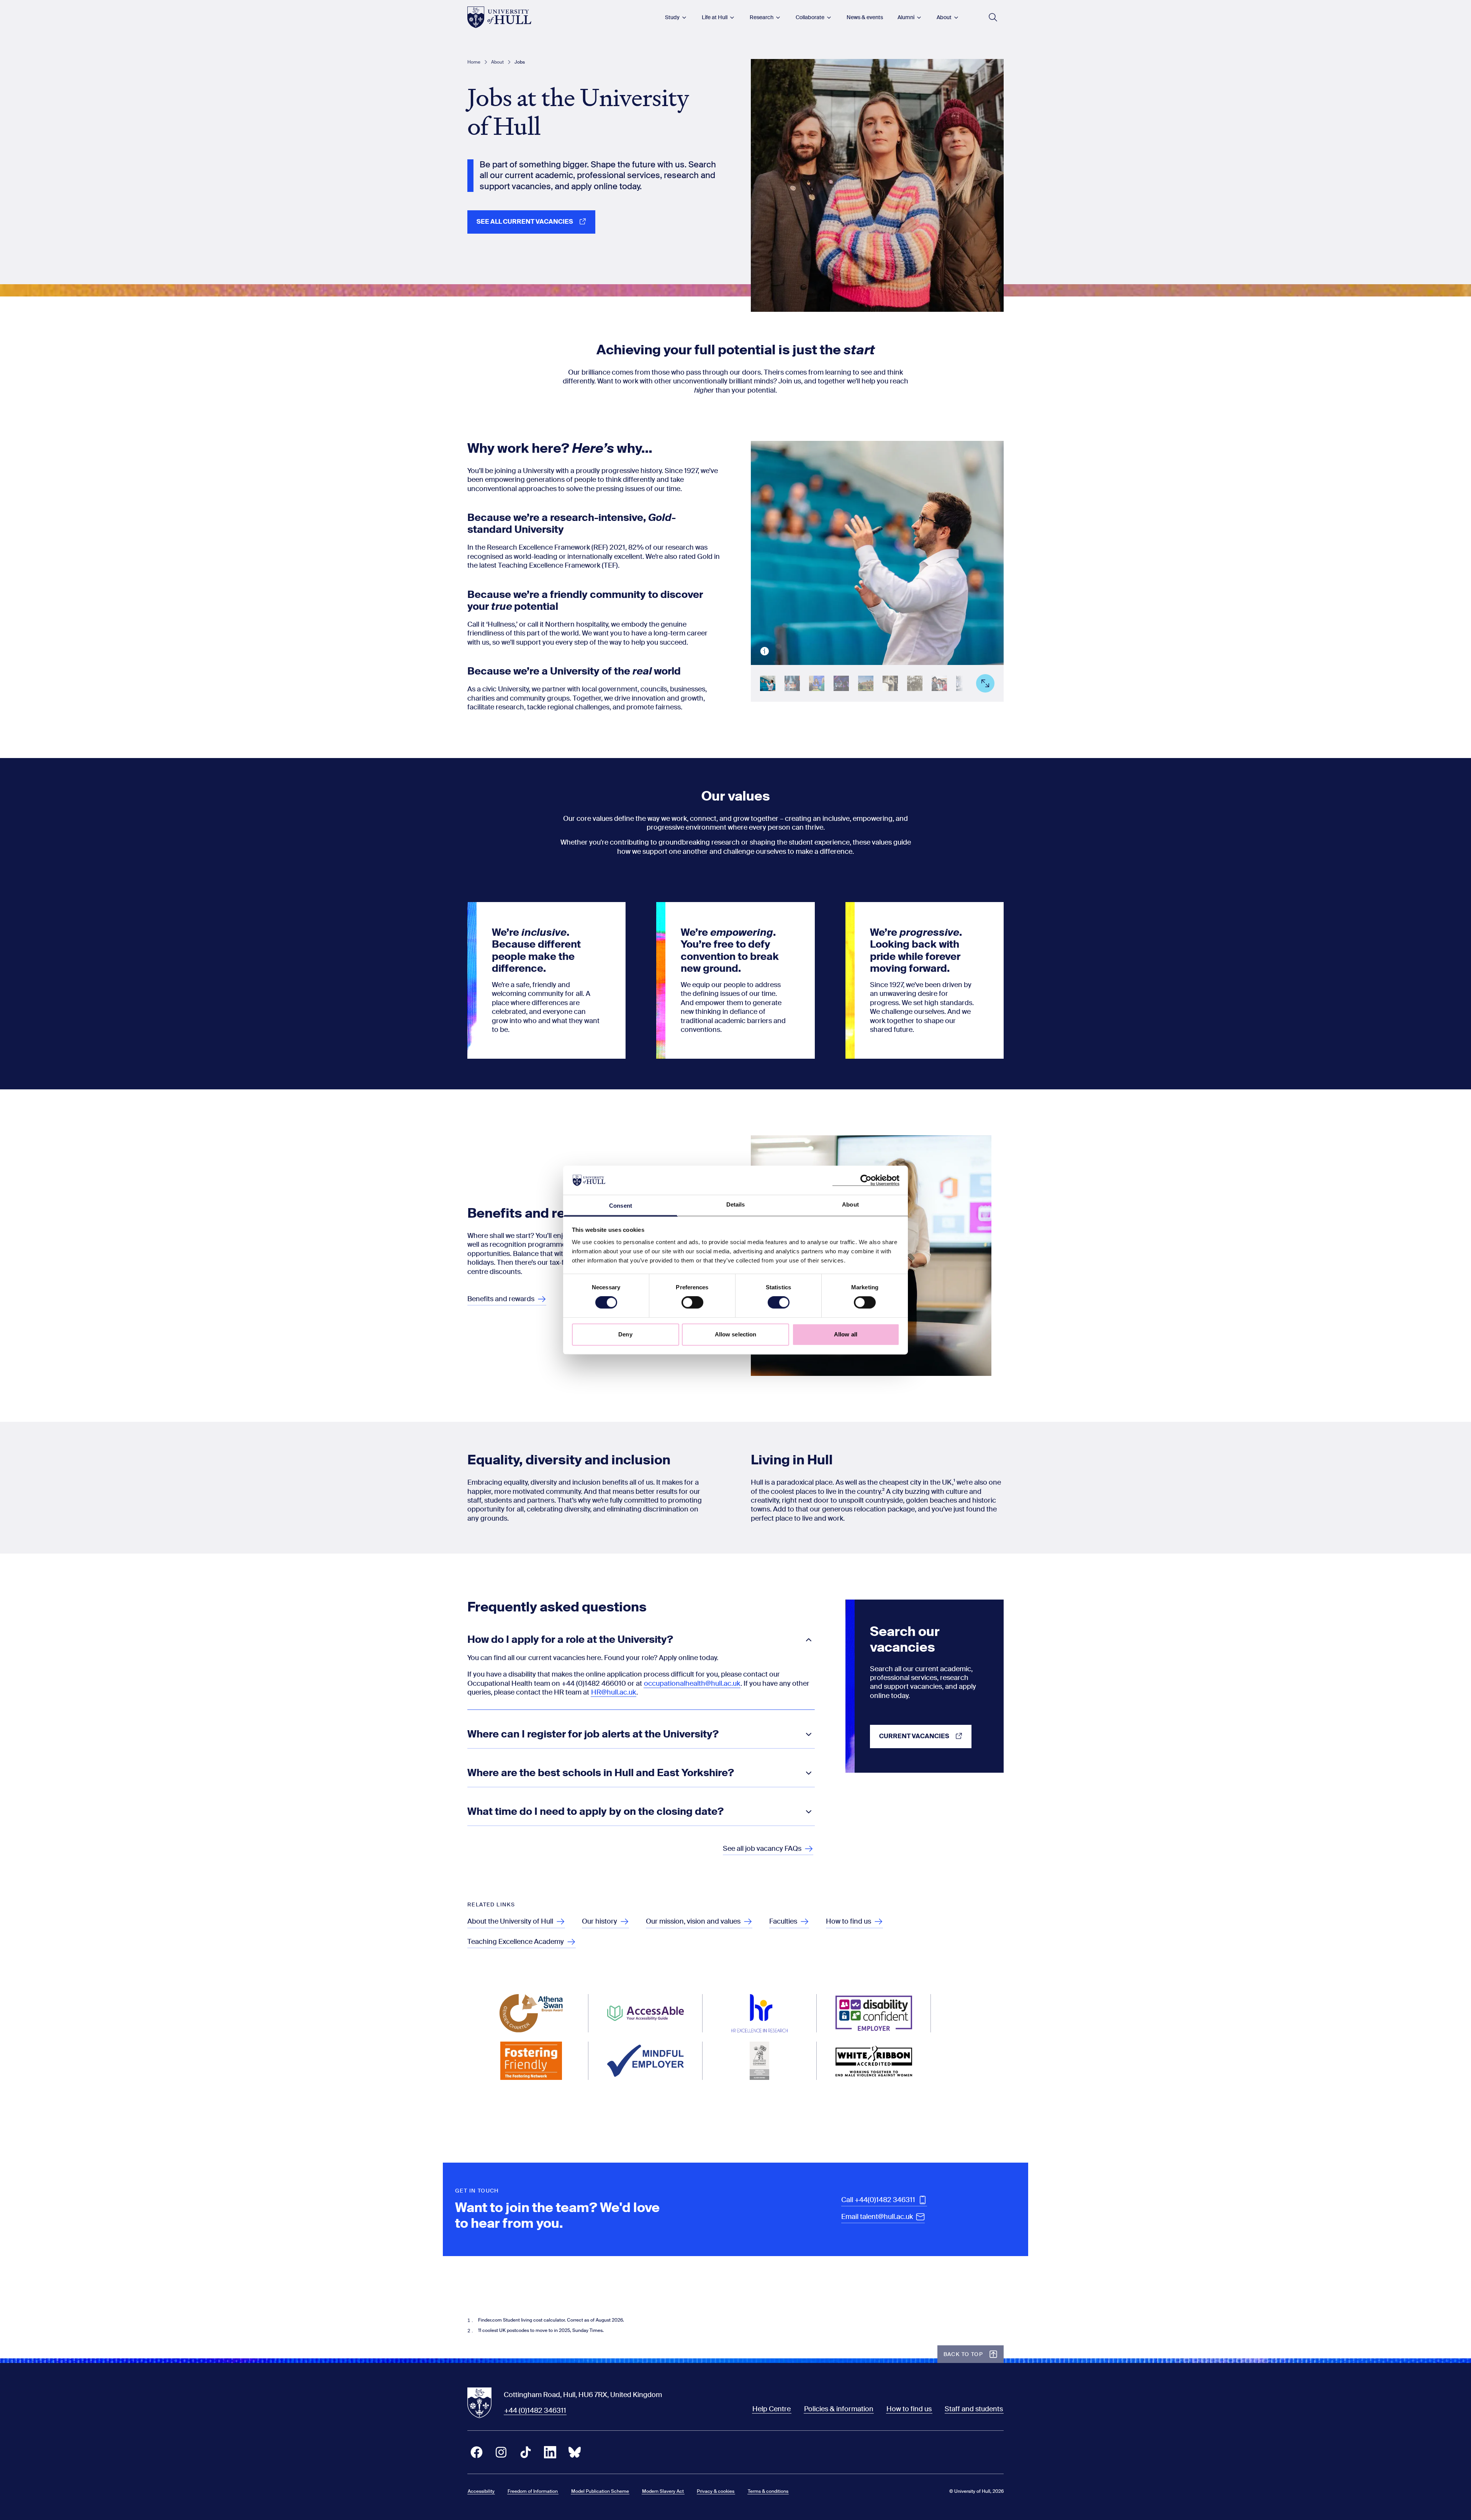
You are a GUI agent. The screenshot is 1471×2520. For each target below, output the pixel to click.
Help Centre (772, 2409)
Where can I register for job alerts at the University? (593, 1734)
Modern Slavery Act (663, 2491)
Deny (625, 1334)
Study (672, 17)
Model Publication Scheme (600, 2491)
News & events (865, 17)
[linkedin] (550, 2452)
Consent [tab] (621, 1206)
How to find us (909, 2409)
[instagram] (501, 2452)
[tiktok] (526, 2452)
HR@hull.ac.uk (613, 1692)
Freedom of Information (533, 2491)
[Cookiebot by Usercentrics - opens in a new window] (866, 1180)
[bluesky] (575, 2452)
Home (474, 62)
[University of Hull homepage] (499, 17)
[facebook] (477, 2452)
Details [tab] (736, 1205)
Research (762, 17)
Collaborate (810, 17)
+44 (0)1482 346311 (535, 2410)
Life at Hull (715, 17)
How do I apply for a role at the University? (570, 1640)
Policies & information (839, 2409)
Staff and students (974, 2409)
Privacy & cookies (716, 2491)
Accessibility (481, 2491)
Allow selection (736, 1334)
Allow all (846, 1334)
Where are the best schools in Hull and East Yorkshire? (601, 1773)
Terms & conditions (768, 2491)
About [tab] (850, 1205)
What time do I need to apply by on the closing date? (595, 1812)
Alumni (906, 17)
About (944, 17)
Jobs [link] (520, 62)
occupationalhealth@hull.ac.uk (692, 1683)
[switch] (692, 1302)
